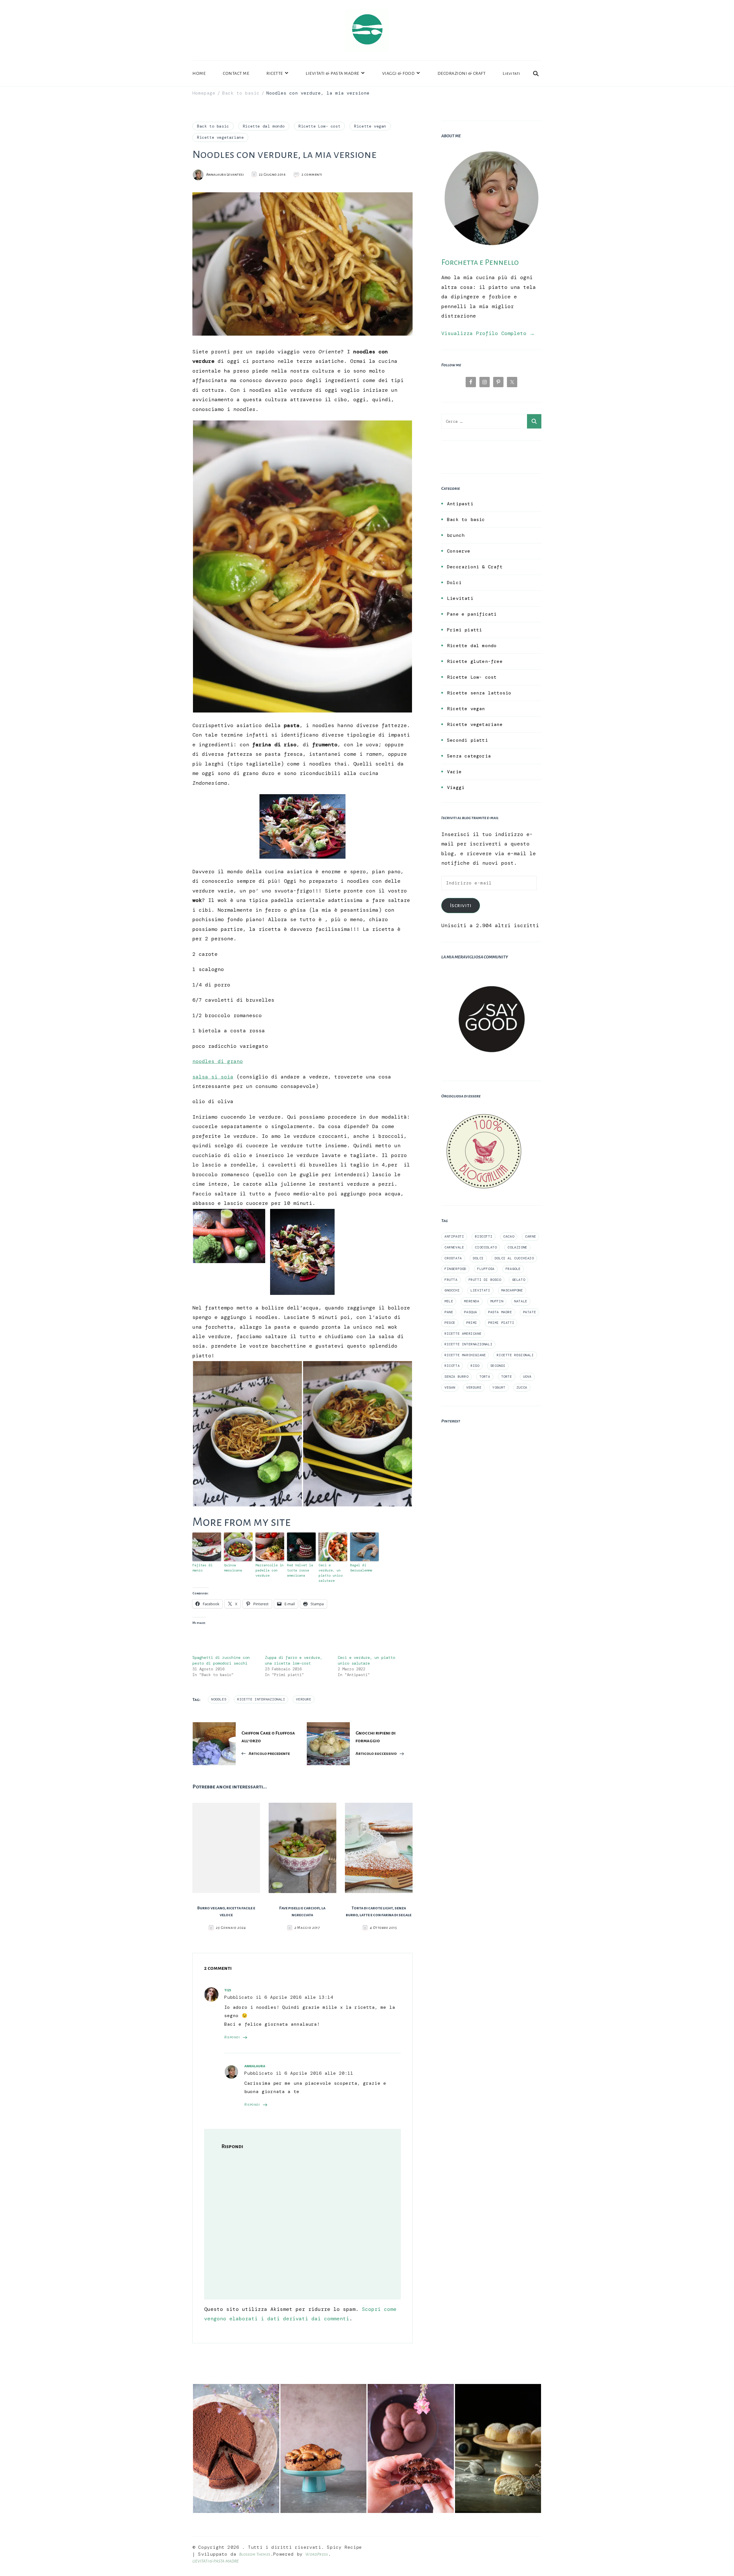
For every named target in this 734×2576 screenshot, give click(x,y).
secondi (498, 1366)
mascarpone (512, 1290)
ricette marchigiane (465, 1355)
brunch (456, 535)
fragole (513, 1269)
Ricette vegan (370, 126)
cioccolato (486, 1247)
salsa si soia (213, 1077)
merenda (472, 1301)
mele (449, 1301)
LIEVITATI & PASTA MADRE (332, 73)
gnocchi (452, 1290)
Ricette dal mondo (264, 126)
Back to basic (213, 126)
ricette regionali (515, 1355)
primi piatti (501, 1323)
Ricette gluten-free (475, 661)
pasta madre (500, 1312)
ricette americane (463, 1334)
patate (530, 1312)
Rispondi (232, 2037)
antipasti (454, 1236)
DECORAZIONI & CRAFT (462, 73)
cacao (509, 1236)
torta (485, 1377)
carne (530, 1236)
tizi (228, 1990)
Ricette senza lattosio (479, 693)
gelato (519, 1280)
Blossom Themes (255, 2554)
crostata (453, 1258)
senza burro (456, 1377)
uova (527, 1377)
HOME (199, 73)
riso (475, 1366)
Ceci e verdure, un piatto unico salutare (331, 1573)
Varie (454, 772)
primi (472, 1323)
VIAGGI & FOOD (399, 73)
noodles (219, 1699)
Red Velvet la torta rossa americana (300, 1570)
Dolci (454, 583)
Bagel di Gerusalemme (361, 1568)
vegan (450, 1387)
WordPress (317, 2554)
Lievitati (512, 73)
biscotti (484, 1236)
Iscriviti (461, 905)
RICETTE (275, 73)
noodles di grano (218, 1061)
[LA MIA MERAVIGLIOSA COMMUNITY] (491, 974)
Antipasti (460, 504)
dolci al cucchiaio (514, 1258)
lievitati (480, 1290)
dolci (478, 1258)
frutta (451, 1280)
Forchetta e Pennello (480, 262)
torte (507, 1377)
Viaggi (456, 787)
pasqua (471, 1312)
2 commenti (312, 175)
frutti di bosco (485, 1280)
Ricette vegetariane (220, 137)
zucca (522, 1387)
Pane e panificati (472, 614)
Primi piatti (464, 630)
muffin (497, 1301)
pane (449, 1312)
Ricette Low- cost (319, 126)
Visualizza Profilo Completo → (488, 333)
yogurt (499, 1387)
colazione (517, 1247)
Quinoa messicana (233, 1568)
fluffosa (486, 1269)
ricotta (452, 1366)
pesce (450, 1323)
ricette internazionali (261, 1699)
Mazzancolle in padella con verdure (270, 1570)
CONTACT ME (236, 73)
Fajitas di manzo (202, 1568)
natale (521, 1301)
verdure (303, 1699)
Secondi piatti (467, 740)
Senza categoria (469, 756)
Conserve (459, 551)
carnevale (454, 1247)
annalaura (255, 2066)
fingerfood (455, 1269)
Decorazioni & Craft (475, 567)
